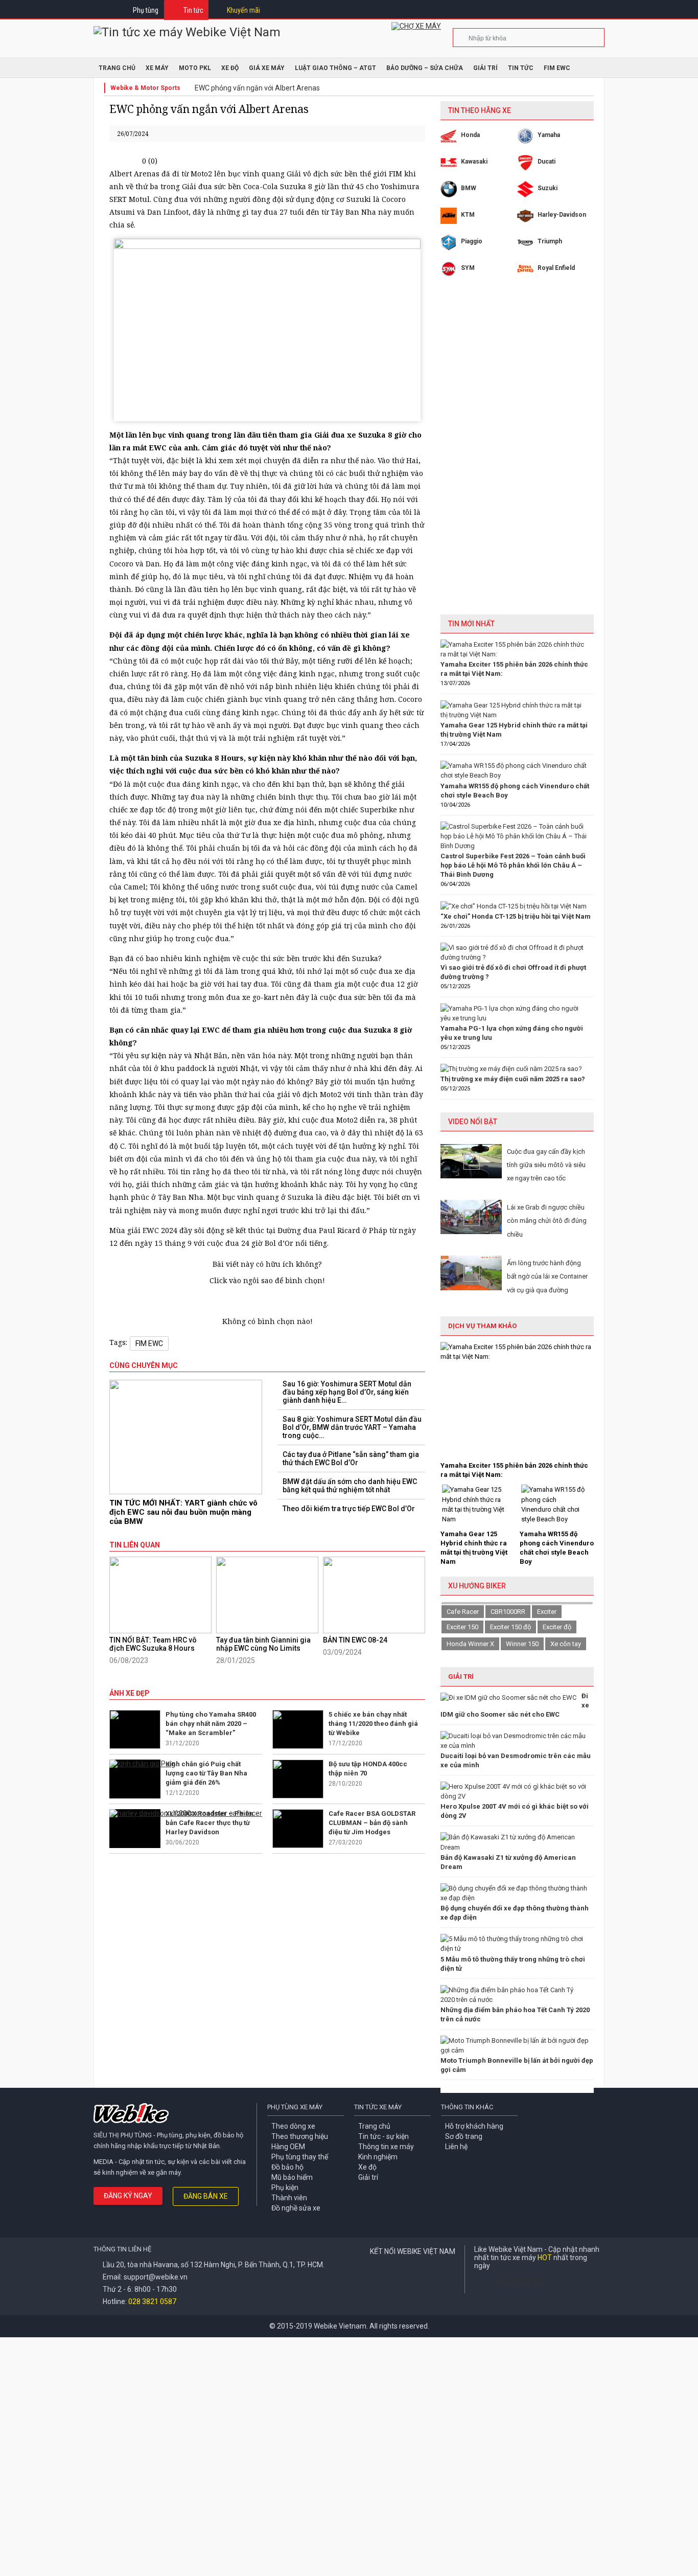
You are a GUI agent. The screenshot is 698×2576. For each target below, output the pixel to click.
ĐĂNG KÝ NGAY (128, 2196)
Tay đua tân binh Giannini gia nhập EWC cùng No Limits (263, 1644)
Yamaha (549, 135)
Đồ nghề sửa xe (296, 2208)
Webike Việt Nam (522, 2282)
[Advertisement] (517, 453)
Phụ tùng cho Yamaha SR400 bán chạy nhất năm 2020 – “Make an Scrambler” (211, 1724)
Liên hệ (456, 2147)
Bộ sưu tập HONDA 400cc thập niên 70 (368, 1769)
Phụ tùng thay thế (300, 2157)
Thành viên (289, 2198)
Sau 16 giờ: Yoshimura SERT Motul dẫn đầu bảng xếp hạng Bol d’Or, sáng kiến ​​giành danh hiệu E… (347, 1392)
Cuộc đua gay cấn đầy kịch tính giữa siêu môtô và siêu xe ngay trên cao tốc (546, 1165)
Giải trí (485, 68)
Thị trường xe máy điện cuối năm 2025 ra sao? (513, 1079)
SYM (468, 268)
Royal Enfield (556, 268)
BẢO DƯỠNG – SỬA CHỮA (425, 68)
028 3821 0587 (152, 2301)
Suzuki (548, 188)
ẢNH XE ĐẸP (130, 1693)
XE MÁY (157, 68)
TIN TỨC (521, 68)
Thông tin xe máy (386, 2147)
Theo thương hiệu (300, 2136)
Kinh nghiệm (378, 2157)
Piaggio (472, 241)
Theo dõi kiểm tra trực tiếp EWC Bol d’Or (349, 1509)
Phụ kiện (285, 2187)
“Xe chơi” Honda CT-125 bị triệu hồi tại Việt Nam (516, 916)
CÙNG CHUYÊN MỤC (144, 1365)
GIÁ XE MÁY (267, 68)
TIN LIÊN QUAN (135, 1545)
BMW (469, 188)
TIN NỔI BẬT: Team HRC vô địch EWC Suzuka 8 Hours (153, 1644)
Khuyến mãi (243, 10)
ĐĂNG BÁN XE (206, 2196)
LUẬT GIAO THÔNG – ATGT (335, 68)
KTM (468, 215)
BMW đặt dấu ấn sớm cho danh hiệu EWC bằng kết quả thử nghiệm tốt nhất (350, 1486)
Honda (470, 135)
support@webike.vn (156, 2277)
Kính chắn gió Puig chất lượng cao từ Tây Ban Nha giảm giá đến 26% (206, 1773)
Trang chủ (374, 2126)
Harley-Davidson (562, 215)
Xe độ (367, 2167)
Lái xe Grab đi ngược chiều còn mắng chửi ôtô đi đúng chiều (547, 1221)
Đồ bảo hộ (287, 2167)
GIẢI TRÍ (461, 1677)
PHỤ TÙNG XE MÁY (295, 2107)
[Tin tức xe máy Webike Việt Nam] (187, 32)
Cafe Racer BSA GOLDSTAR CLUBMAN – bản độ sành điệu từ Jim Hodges (372, 1823)
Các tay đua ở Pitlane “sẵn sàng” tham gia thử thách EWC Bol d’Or (351, 1458)
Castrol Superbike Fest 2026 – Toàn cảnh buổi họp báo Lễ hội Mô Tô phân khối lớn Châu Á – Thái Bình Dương (513, 865)
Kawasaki (474, 162)
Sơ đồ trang (464, 2136)
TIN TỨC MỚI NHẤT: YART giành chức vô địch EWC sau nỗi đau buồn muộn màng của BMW (183, 1512)
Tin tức (193, 10)
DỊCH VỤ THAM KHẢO (482, 1326)
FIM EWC (557, 68)
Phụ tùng (146, 10)
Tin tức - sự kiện (383, 2136)
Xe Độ (230, 68)
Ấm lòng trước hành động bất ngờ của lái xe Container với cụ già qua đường (547, 1276)
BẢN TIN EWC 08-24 (355, 1640)
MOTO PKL (195, 68)
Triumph (550, 241)
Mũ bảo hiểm (292, 2177)
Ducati (546, 162)
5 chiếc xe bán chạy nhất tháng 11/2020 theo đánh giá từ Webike (373, 1724)
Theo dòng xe (293, 2126)
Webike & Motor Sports (145, 88)
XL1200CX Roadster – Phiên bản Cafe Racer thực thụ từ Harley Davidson (210, 1823)
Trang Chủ (117, 68)
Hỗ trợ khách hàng (474, 2126)
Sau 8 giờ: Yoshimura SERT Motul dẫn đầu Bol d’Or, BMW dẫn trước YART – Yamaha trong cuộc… (352, 1427)
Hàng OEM (288, 2147)
